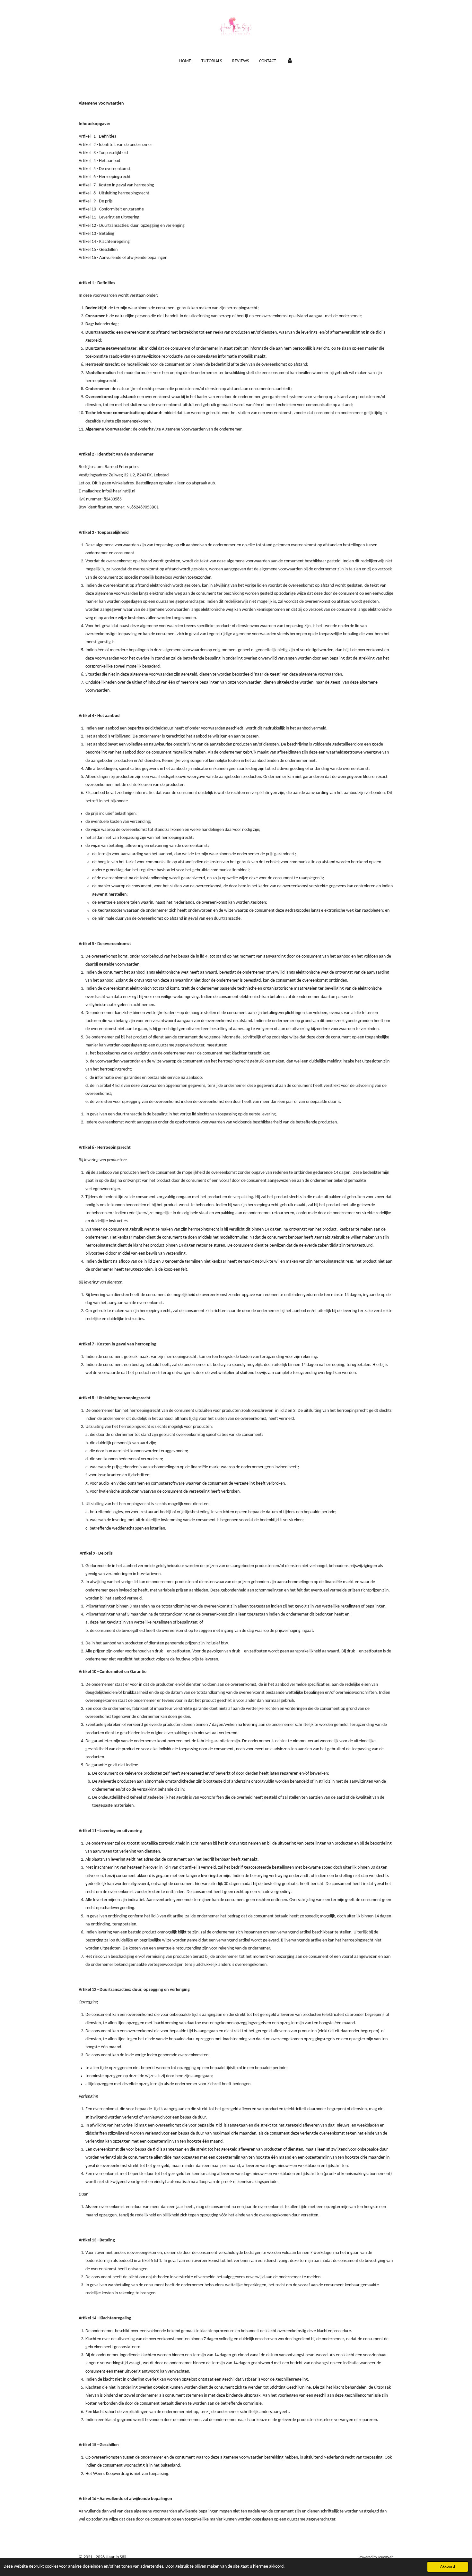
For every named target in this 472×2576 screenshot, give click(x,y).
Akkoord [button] (448, 2567)
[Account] (290, 61)
